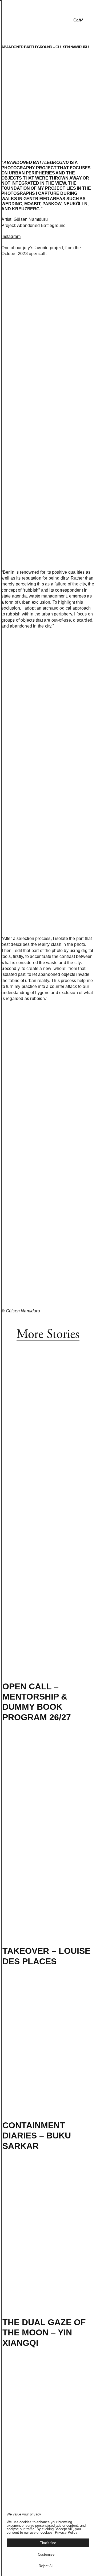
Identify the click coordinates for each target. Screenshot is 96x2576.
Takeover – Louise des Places (46, 1956)
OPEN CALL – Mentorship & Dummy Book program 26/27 (37, 1702)
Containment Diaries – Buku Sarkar (37, 2136)
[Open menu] (35, 37)
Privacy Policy (66, 2532)
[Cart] (77, 20)
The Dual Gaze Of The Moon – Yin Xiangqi (44, 2333)
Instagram (11, 236)
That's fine (48, 2543)
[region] (48, 2541)
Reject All (46, 2566)
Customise (46, 2554)
